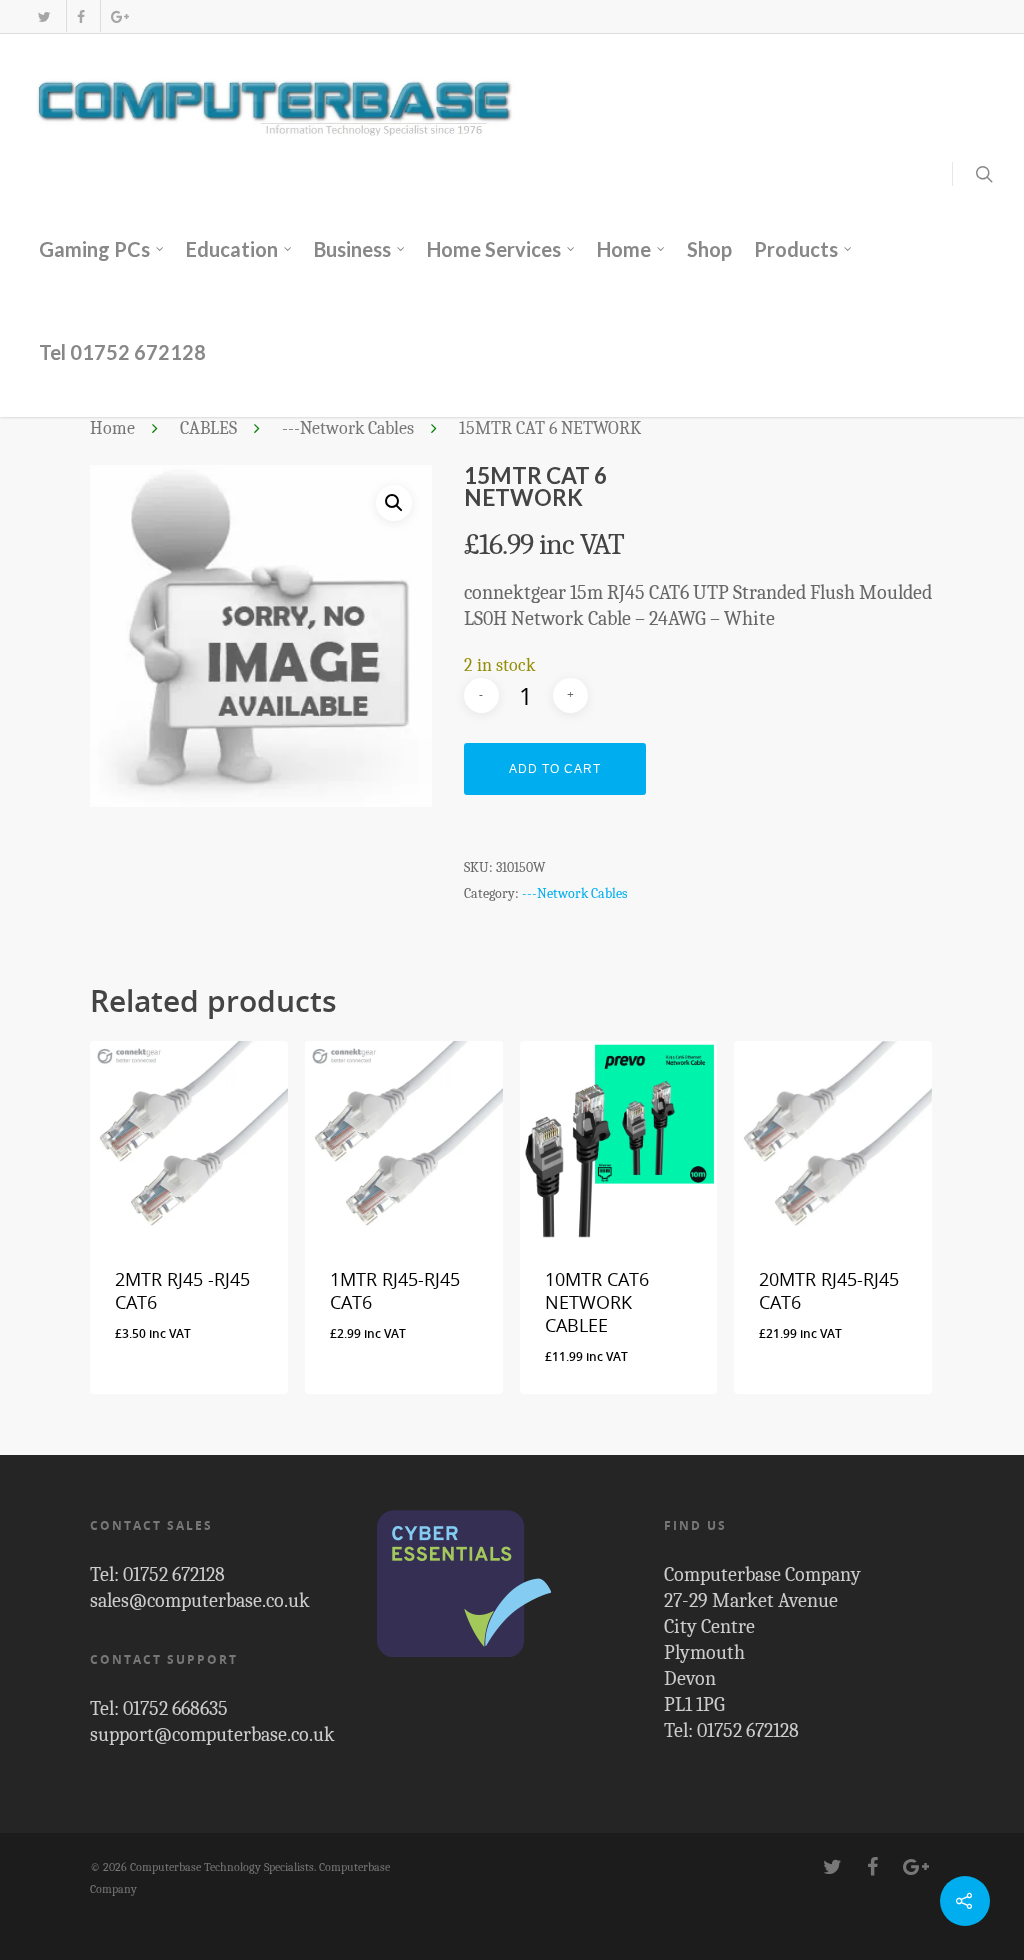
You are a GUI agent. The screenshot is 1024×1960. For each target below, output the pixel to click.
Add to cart (555, 769)
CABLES (208, 429)
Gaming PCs (94, 249)
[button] (394, 503)
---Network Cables (348, 429)
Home (624, 249)
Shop (709, 249)
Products (796, 249)
